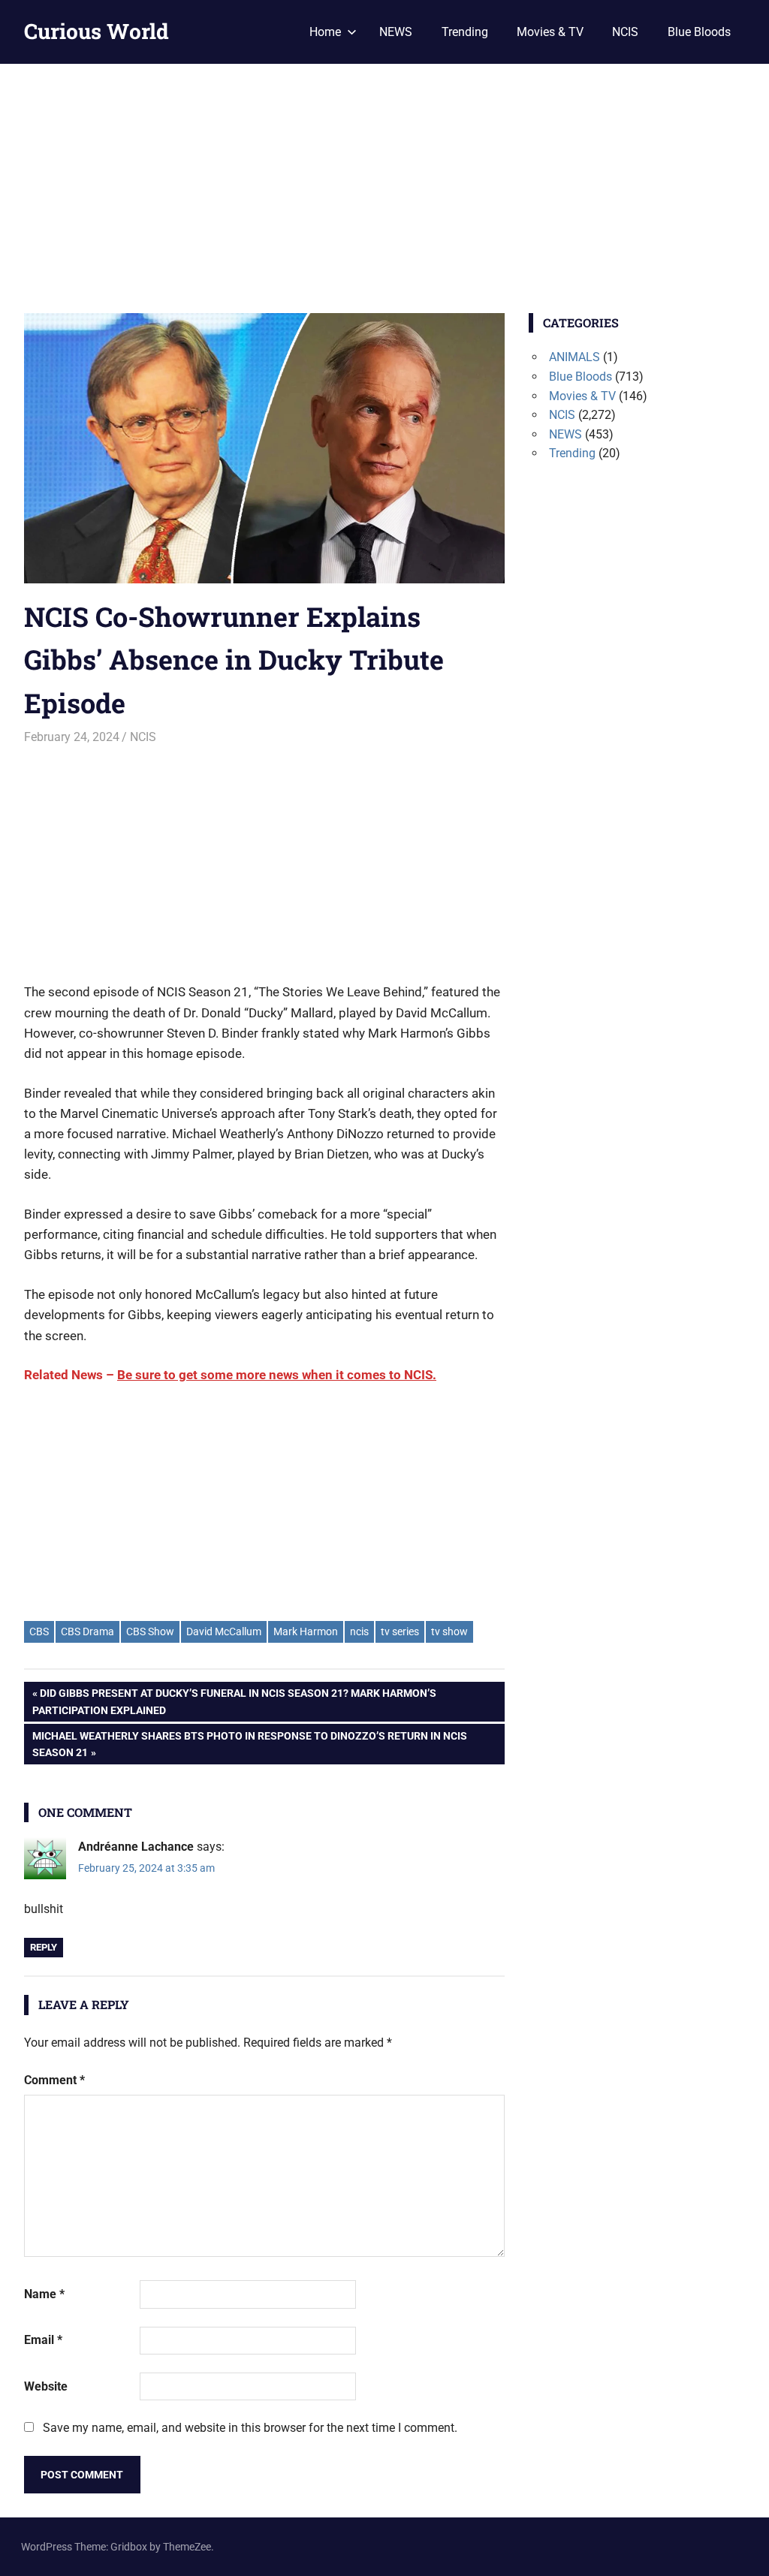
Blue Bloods (699, 32)
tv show (449, 1631)
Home (325, 32)
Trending (465, 32)
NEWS (396, 32)
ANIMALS (574, 357)
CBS (39, 1631)
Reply (44, 1947)
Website (46, 2386)
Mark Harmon (306, 1631)
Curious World (97, 31)
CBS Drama (87, 1631)
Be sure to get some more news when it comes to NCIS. (277, 1375)
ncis (359, 1631)
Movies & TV (550, 32)
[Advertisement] (384, 176)
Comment (54, 2080)
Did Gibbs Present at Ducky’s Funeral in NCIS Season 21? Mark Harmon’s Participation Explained (234, 1701)
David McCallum (224, 1631)
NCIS (625, 32)
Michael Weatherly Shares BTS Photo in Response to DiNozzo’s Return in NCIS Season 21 (249, 1744)
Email (43, 2340)
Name (44, 2294)
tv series (400, 1631)
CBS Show (150, 1631)
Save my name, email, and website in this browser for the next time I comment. (250, 2428)
